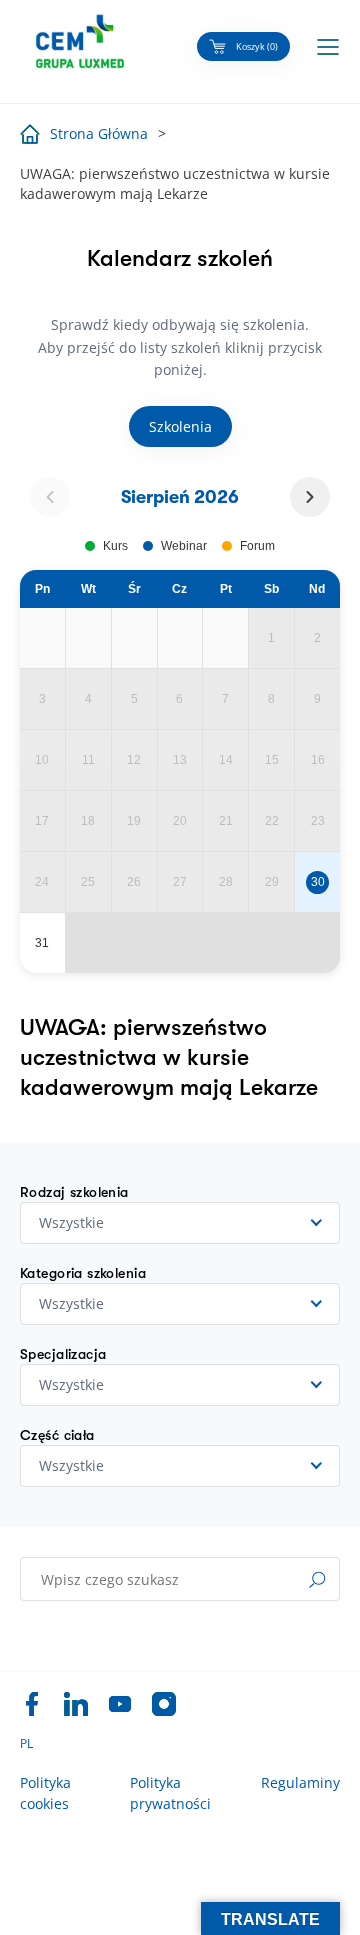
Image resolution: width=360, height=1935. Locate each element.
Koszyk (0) (257, 46)
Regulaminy (300, 1782)
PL (26, 1744)
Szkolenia (180, 426)
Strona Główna (99, 133)
